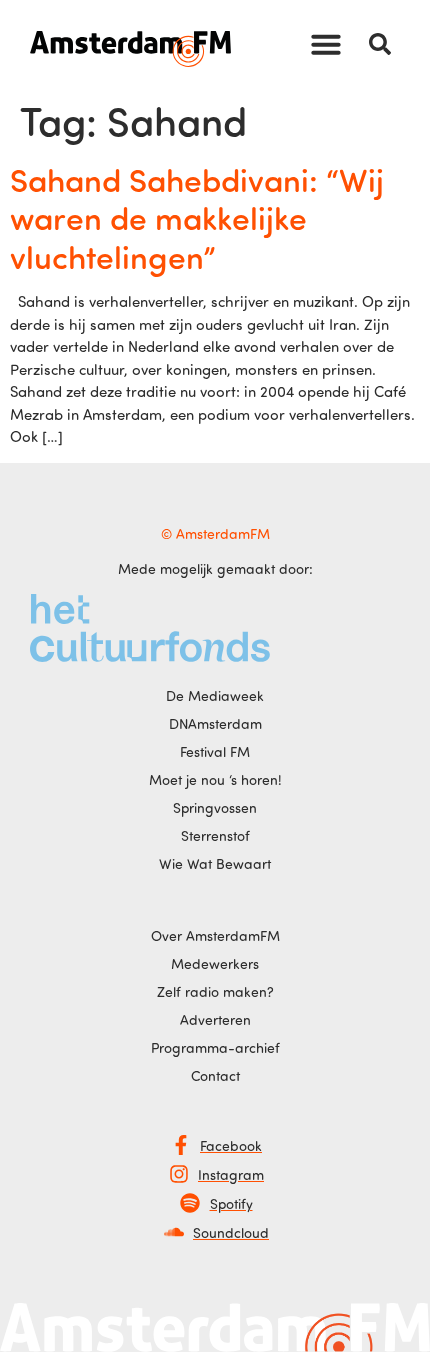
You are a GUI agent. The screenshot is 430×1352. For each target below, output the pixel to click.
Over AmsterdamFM (215, 935)
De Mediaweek (215, 695)
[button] (326, 44)
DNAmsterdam (215, 723)
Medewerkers (215, 963)
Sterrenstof (215, 835)
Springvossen (215, 807)
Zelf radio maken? (215, 991)
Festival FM (215, 751)
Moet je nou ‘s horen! (215, 779)
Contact (215, 1075)
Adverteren (215, 1019)
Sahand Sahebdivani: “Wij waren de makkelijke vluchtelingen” (197, 217)
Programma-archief (215, 1047)
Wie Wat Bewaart (215, 863)
